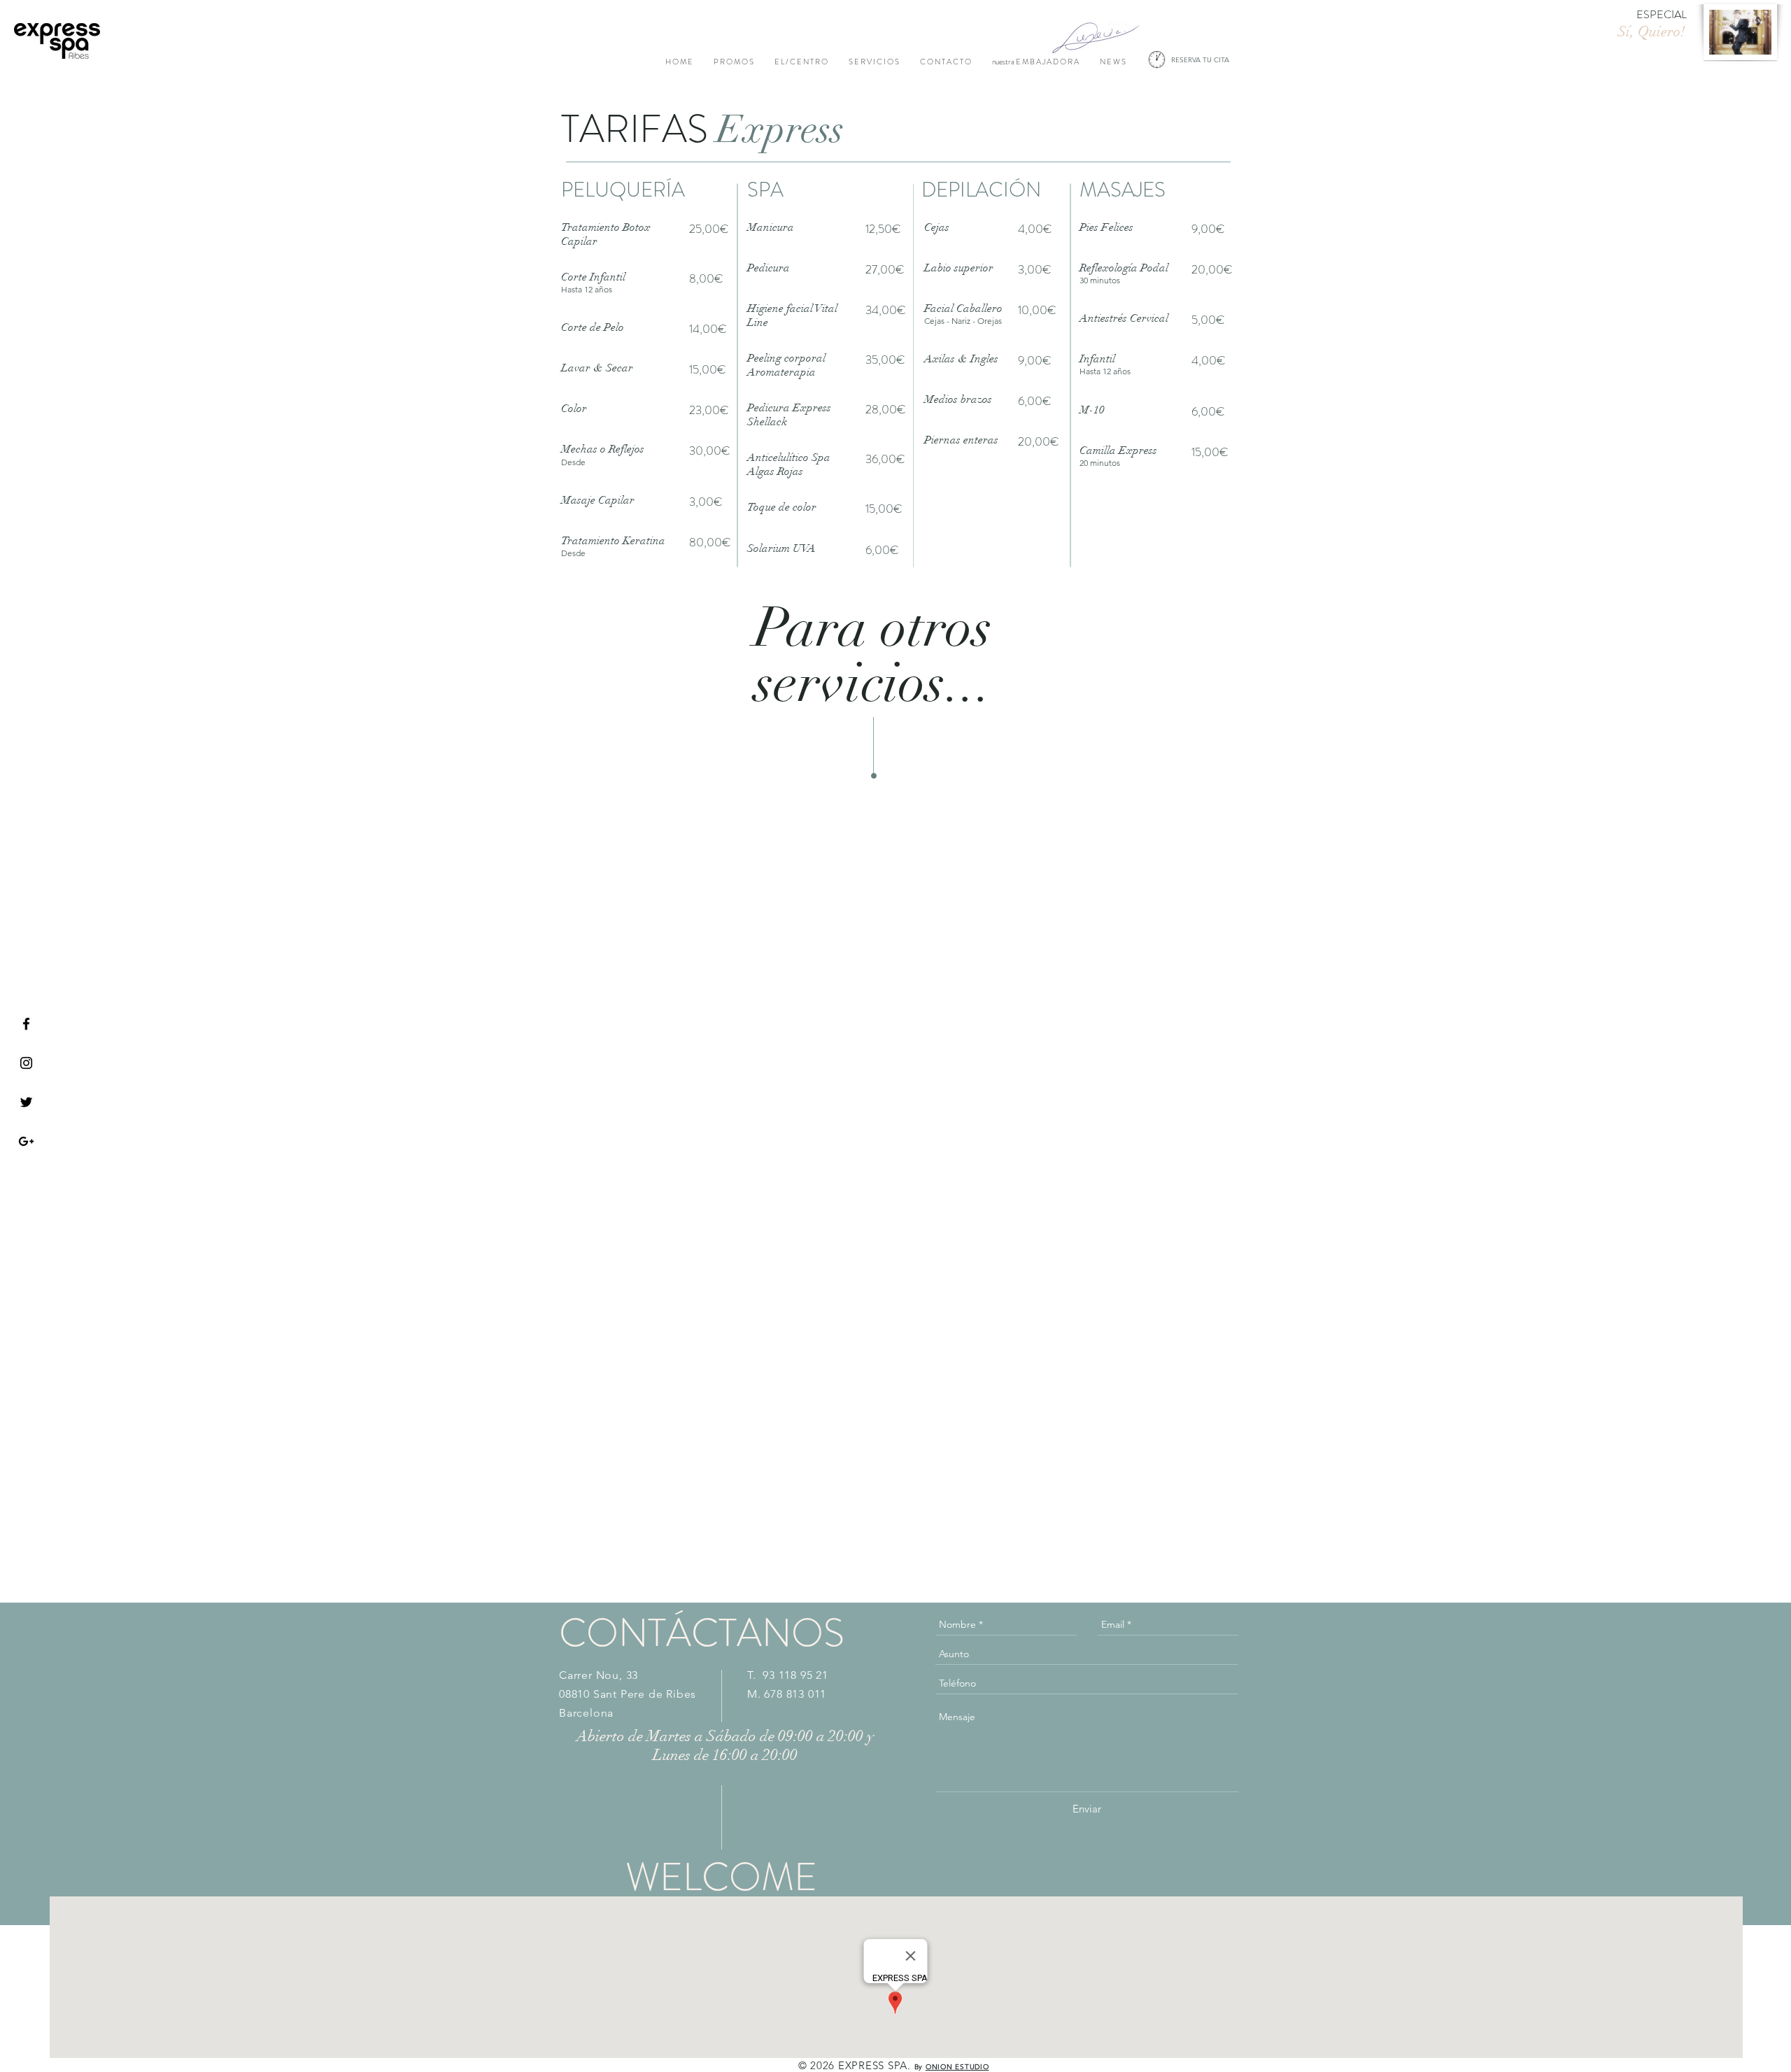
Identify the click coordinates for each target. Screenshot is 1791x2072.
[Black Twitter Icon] (26, 1102)
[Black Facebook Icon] (26, 1024)
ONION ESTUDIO (957, 2067)
